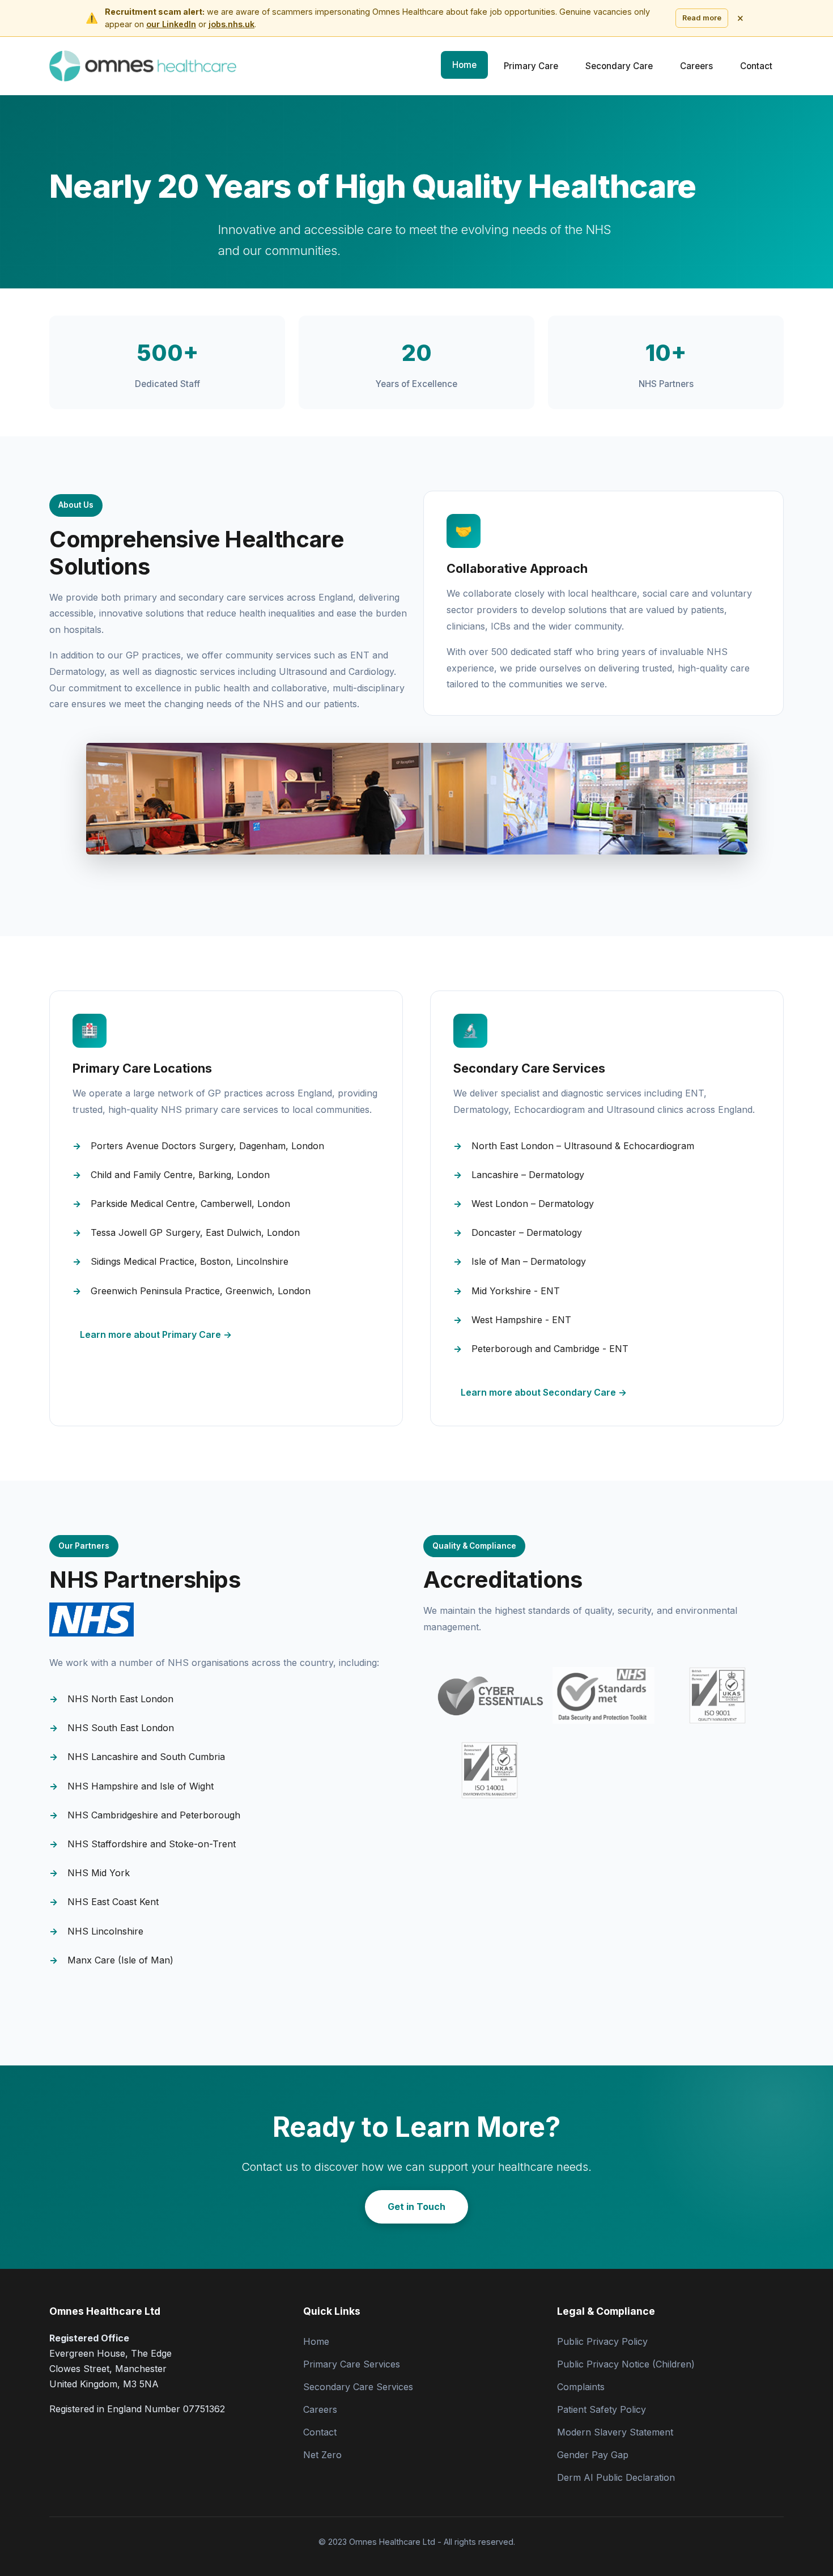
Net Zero (322, 2455)
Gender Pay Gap (593, 2455)
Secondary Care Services (358, 2387)
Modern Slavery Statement (615, 2432)
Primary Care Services (352, 2364)
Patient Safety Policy (602, 2409)
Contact (756, 66)
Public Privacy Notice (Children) (626, 2364)
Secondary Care (619, 66)
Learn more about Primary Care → (156, 1334)
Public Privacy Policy (602, 2341)
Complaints (581, 2387)
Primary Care (531, 66)
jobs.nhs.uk (231, 24)
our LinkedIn (171, 24)
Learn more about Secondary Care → (544, 1392)
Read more (702, 18)
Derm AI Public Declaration (616, 2477)
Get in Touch (416, 2207)
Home (464, 65)
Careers (696, 66)
